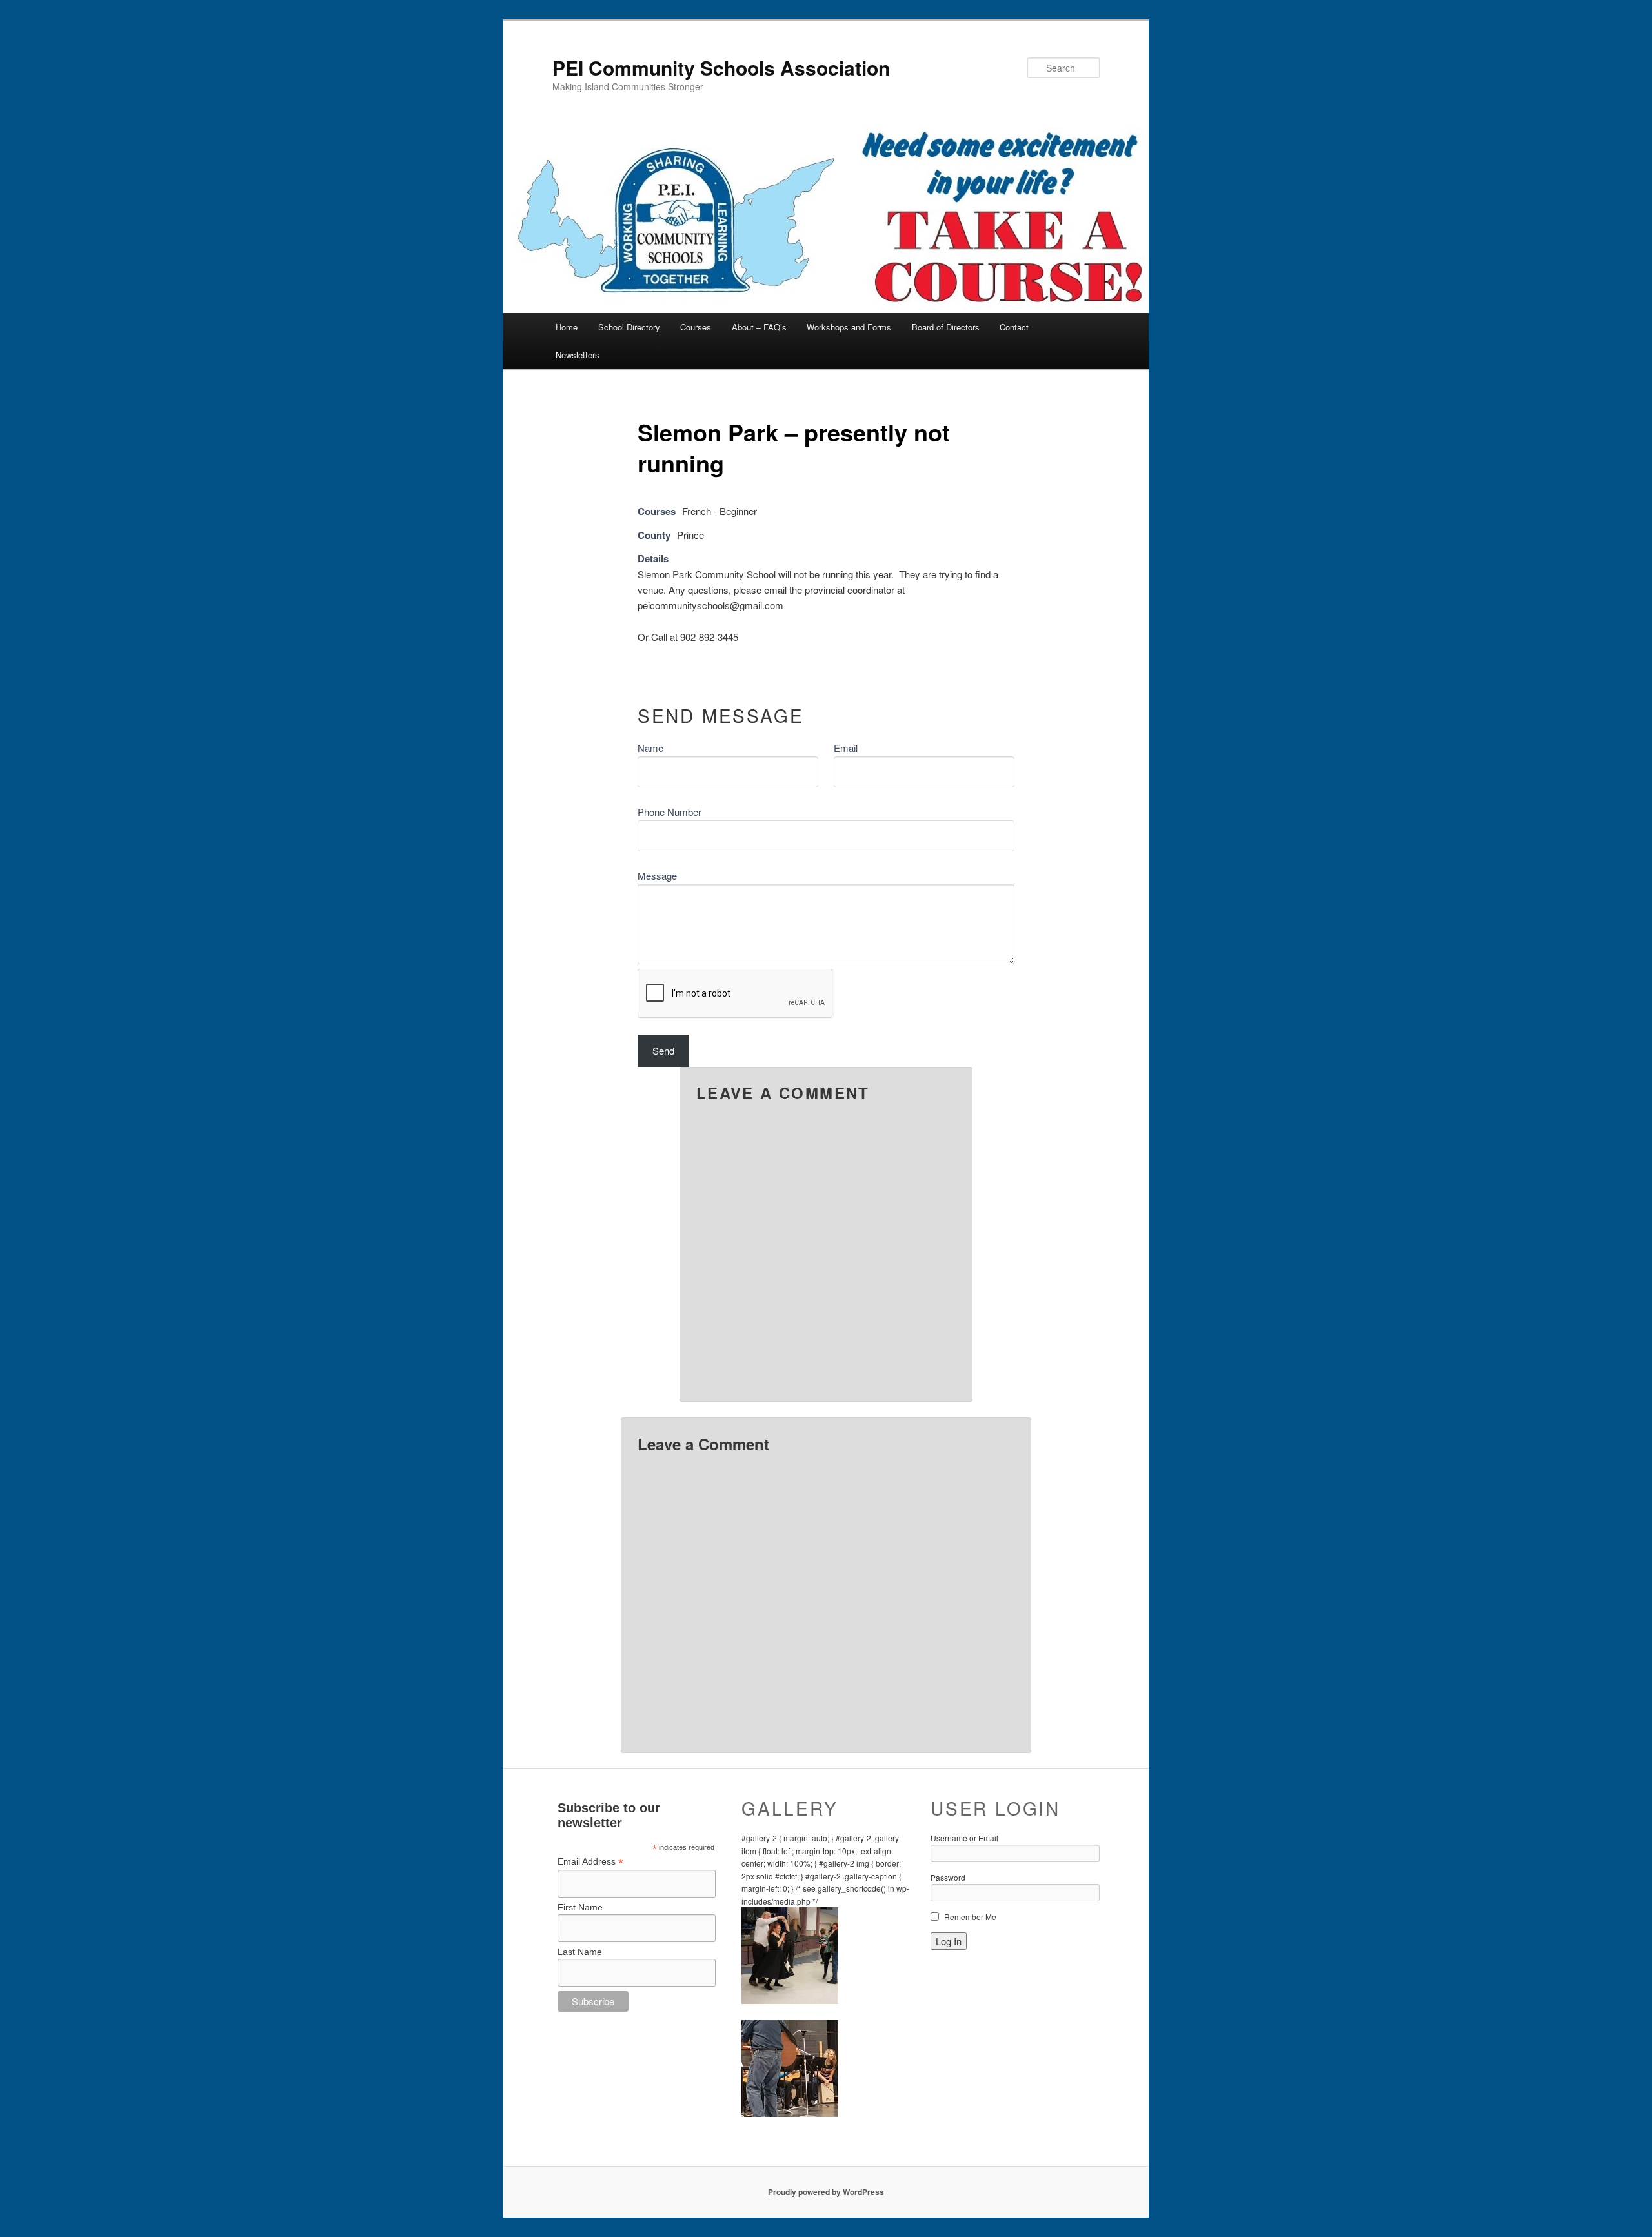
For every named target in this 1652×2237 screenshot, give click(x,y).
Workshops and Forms (849, 327)
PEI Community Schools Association (721, 67)
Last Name (580, 1952)
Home (567, 327)
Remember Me (970, 1917)
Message (657, 876)
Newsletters (578, 355)
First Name (580, 1907)
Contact (1014, 327)
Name (650, 748)
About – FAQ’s (759, 327)
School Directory (629, 327)
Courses (696, 327)
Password (948, 1877)
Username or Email (964, 1838)
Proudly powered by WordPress (826, 2192)
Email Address (590, 1862)
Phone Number (670, 812)
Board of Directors (946, 327)
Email (846, 748)
